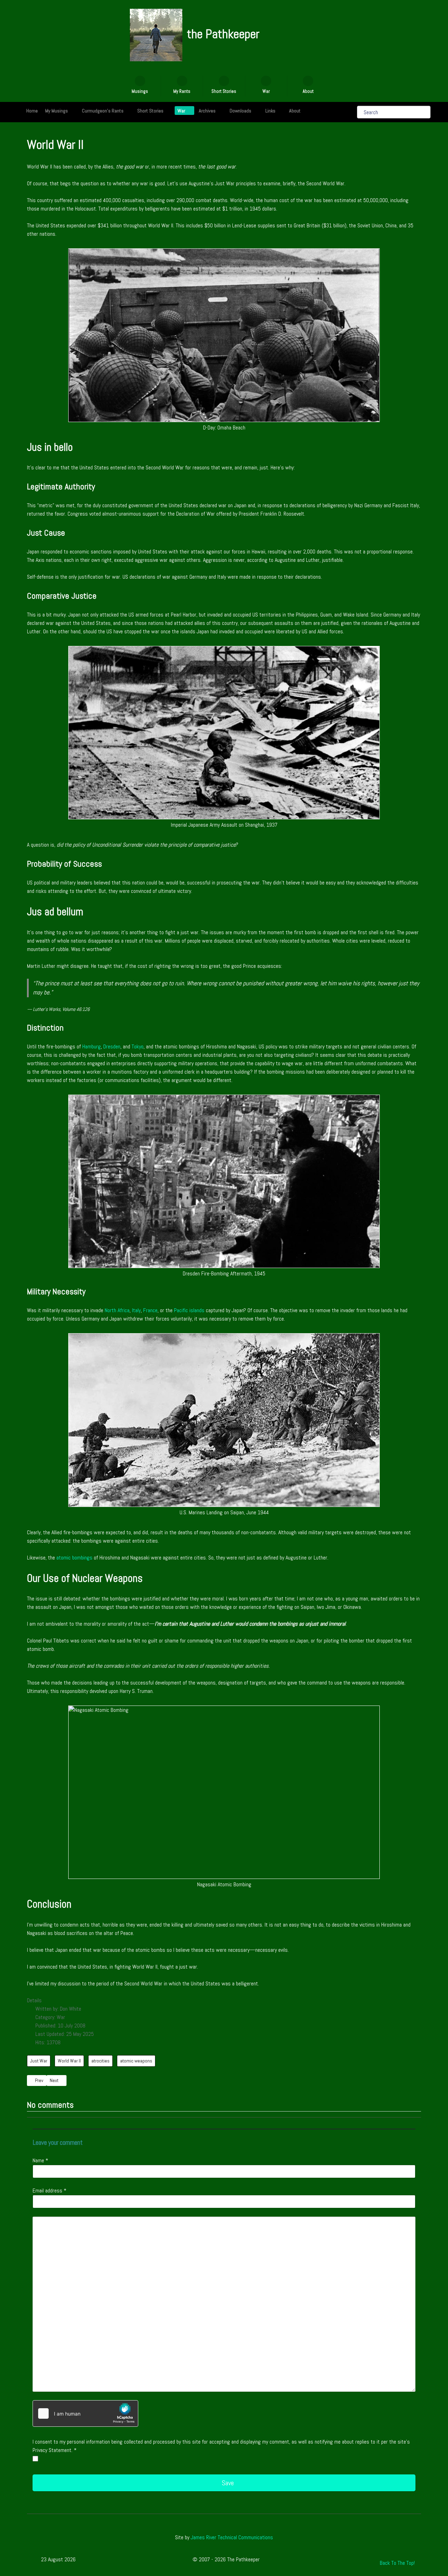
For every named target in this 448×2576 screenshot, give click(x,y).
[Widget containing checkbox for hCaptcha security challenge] (85, 2413)
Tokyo (138, 1046)
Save (227, 2483)
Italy (136, 1310)
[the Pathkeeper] (156, 35)
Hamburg (92, 1046)
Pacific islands (189, 1310)
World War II (69, 2061)
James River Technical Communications (232, 2537)
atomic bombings (74, 1558)
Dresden (112, 1046)
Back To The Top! (397, 2563)
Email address (50, 2191)
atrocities (100, 2061)
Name (40, 2160)
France (150, 1310)
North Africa (117, 1310)
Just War (39, 2061)
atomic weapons (136, 2061)
